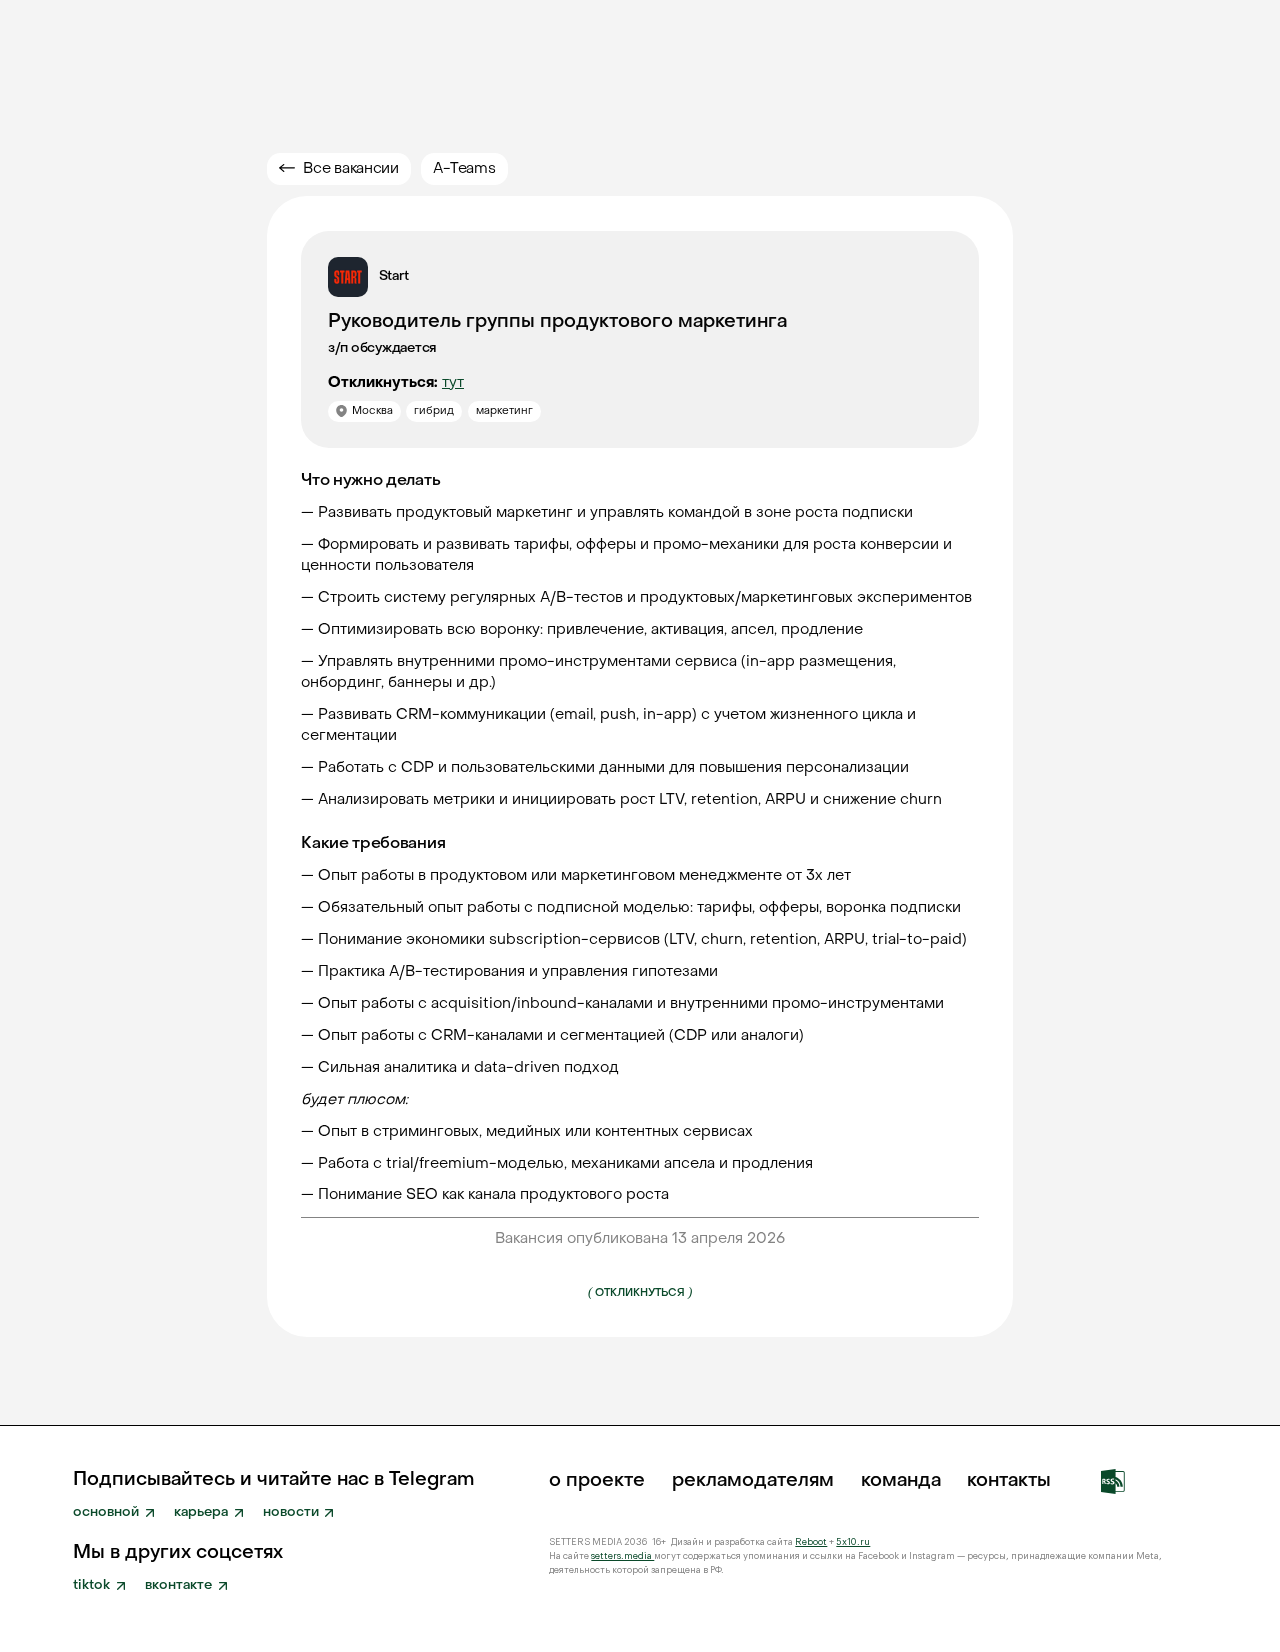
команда (901, 1481)
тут (453, 383)
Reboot (811, 1542)
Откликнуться (640, 1291)
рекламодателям (753, 1481)
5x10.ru (853, 1542)
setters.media (622, 1556)
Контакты (1009, 1481)
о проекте (597, 1481)
